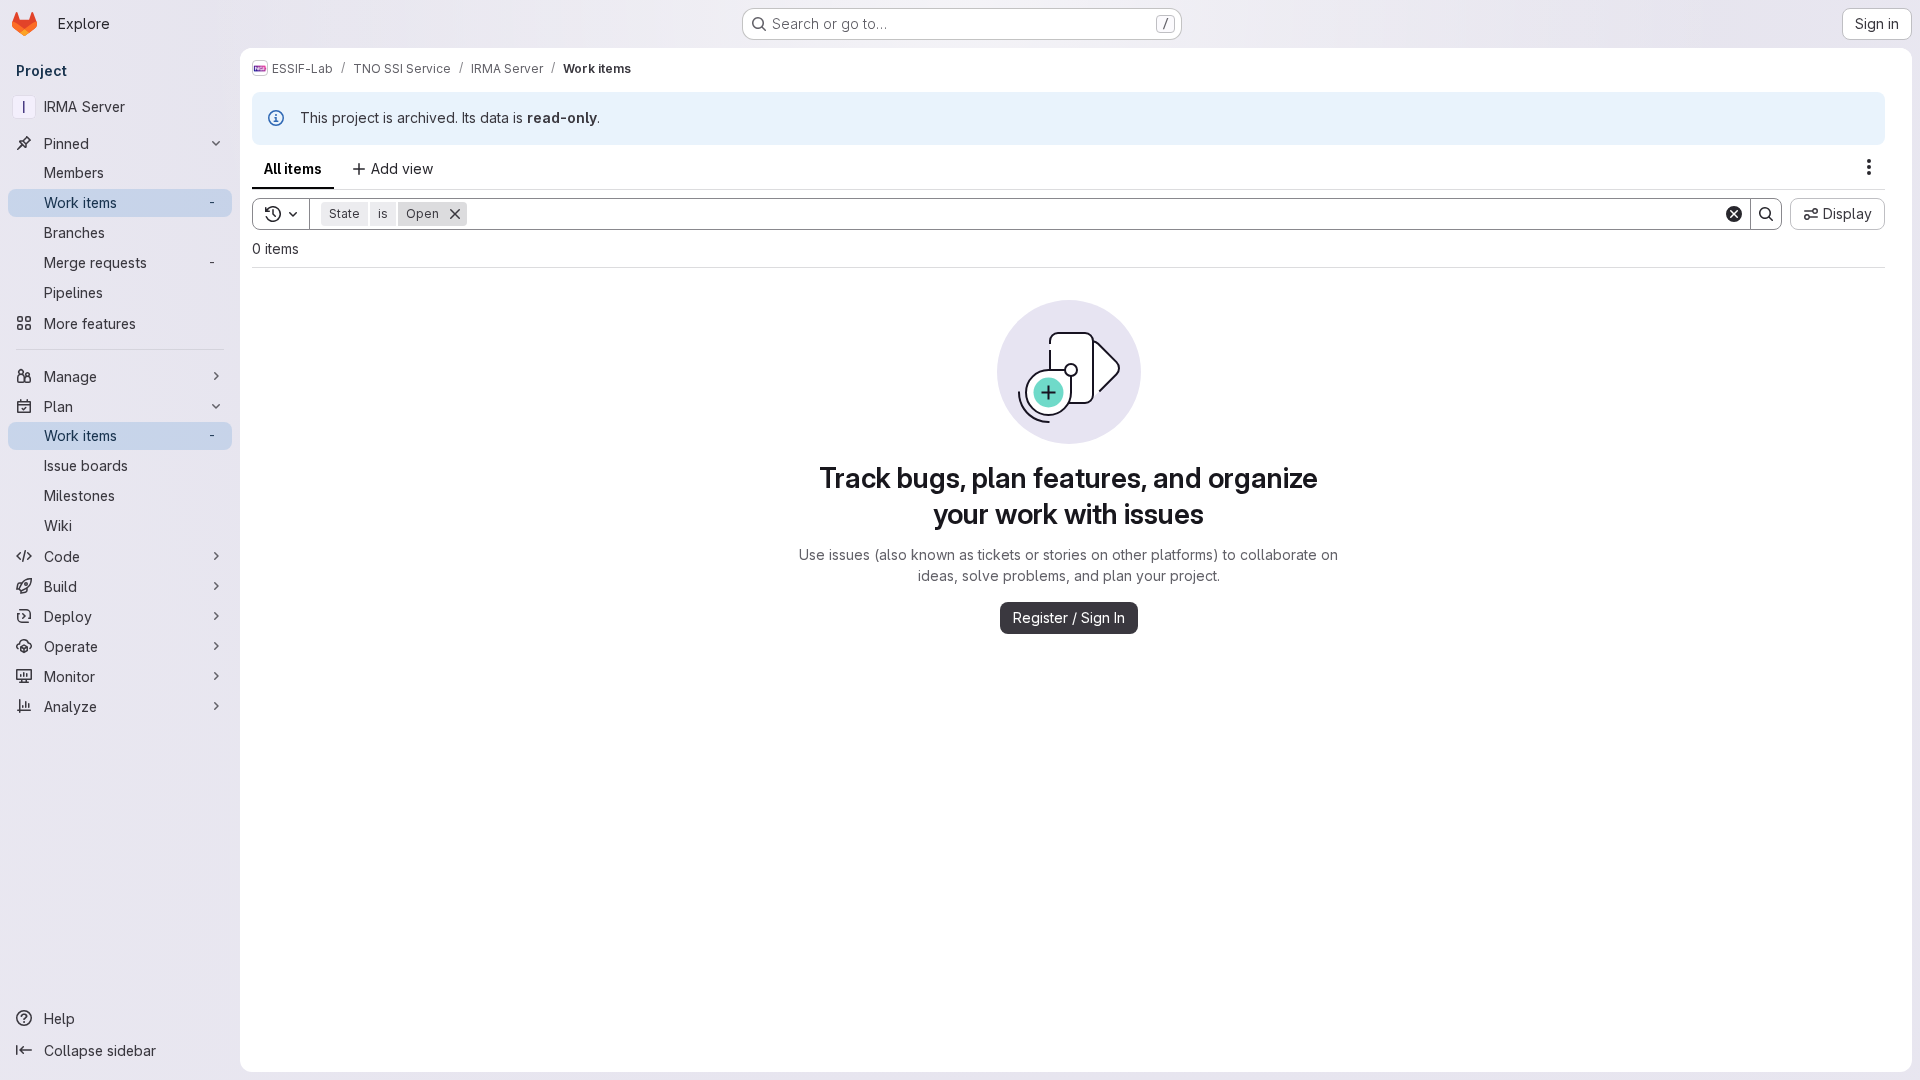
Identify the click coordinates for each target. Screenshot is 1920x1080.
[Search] (1766, 214)
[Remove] (455, 214)
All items (293, 168)
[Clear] (1734, 214)
